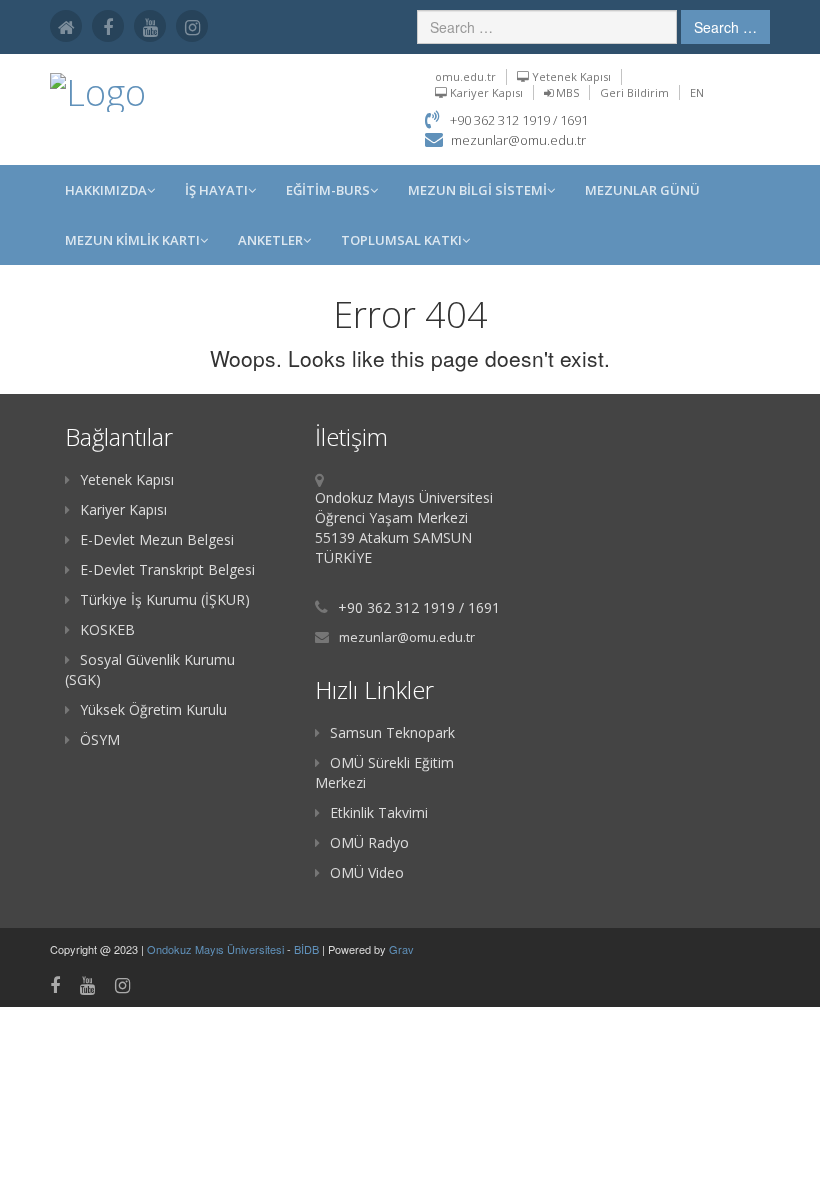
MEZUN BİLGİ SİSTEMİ (477, 190)
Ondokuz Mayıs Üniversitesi (217, 949)
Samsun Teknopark (392, 732)
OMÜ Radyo (369, 842)
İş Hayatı (216, 190)
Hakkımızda (106, 190)
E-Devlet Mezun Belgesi (157, 539)
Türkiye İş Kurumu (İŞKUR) (165, 599)
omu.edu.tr (465, 76)
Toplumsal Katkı (401, 240)
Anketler (270, 240)
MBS (566, 92)
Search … (725, 27)
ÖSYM (100, 739)
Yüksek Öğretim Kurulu (153, 709)
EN (697, 92)
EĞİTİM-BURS (328, 190)
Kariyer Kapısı (485, 92)
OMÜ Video (367, 872)
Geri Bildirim (634, 92)
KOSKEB (107, 629)
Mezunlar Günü (642, 190)
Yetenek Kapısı (570, 76)
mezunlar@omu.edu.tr (518, 140)
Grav (401, 949)
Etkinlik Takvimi (379, 812)
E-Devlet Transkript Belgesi (167, 569)
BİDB (308, 949)
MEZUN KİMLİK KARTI (132, 240)
